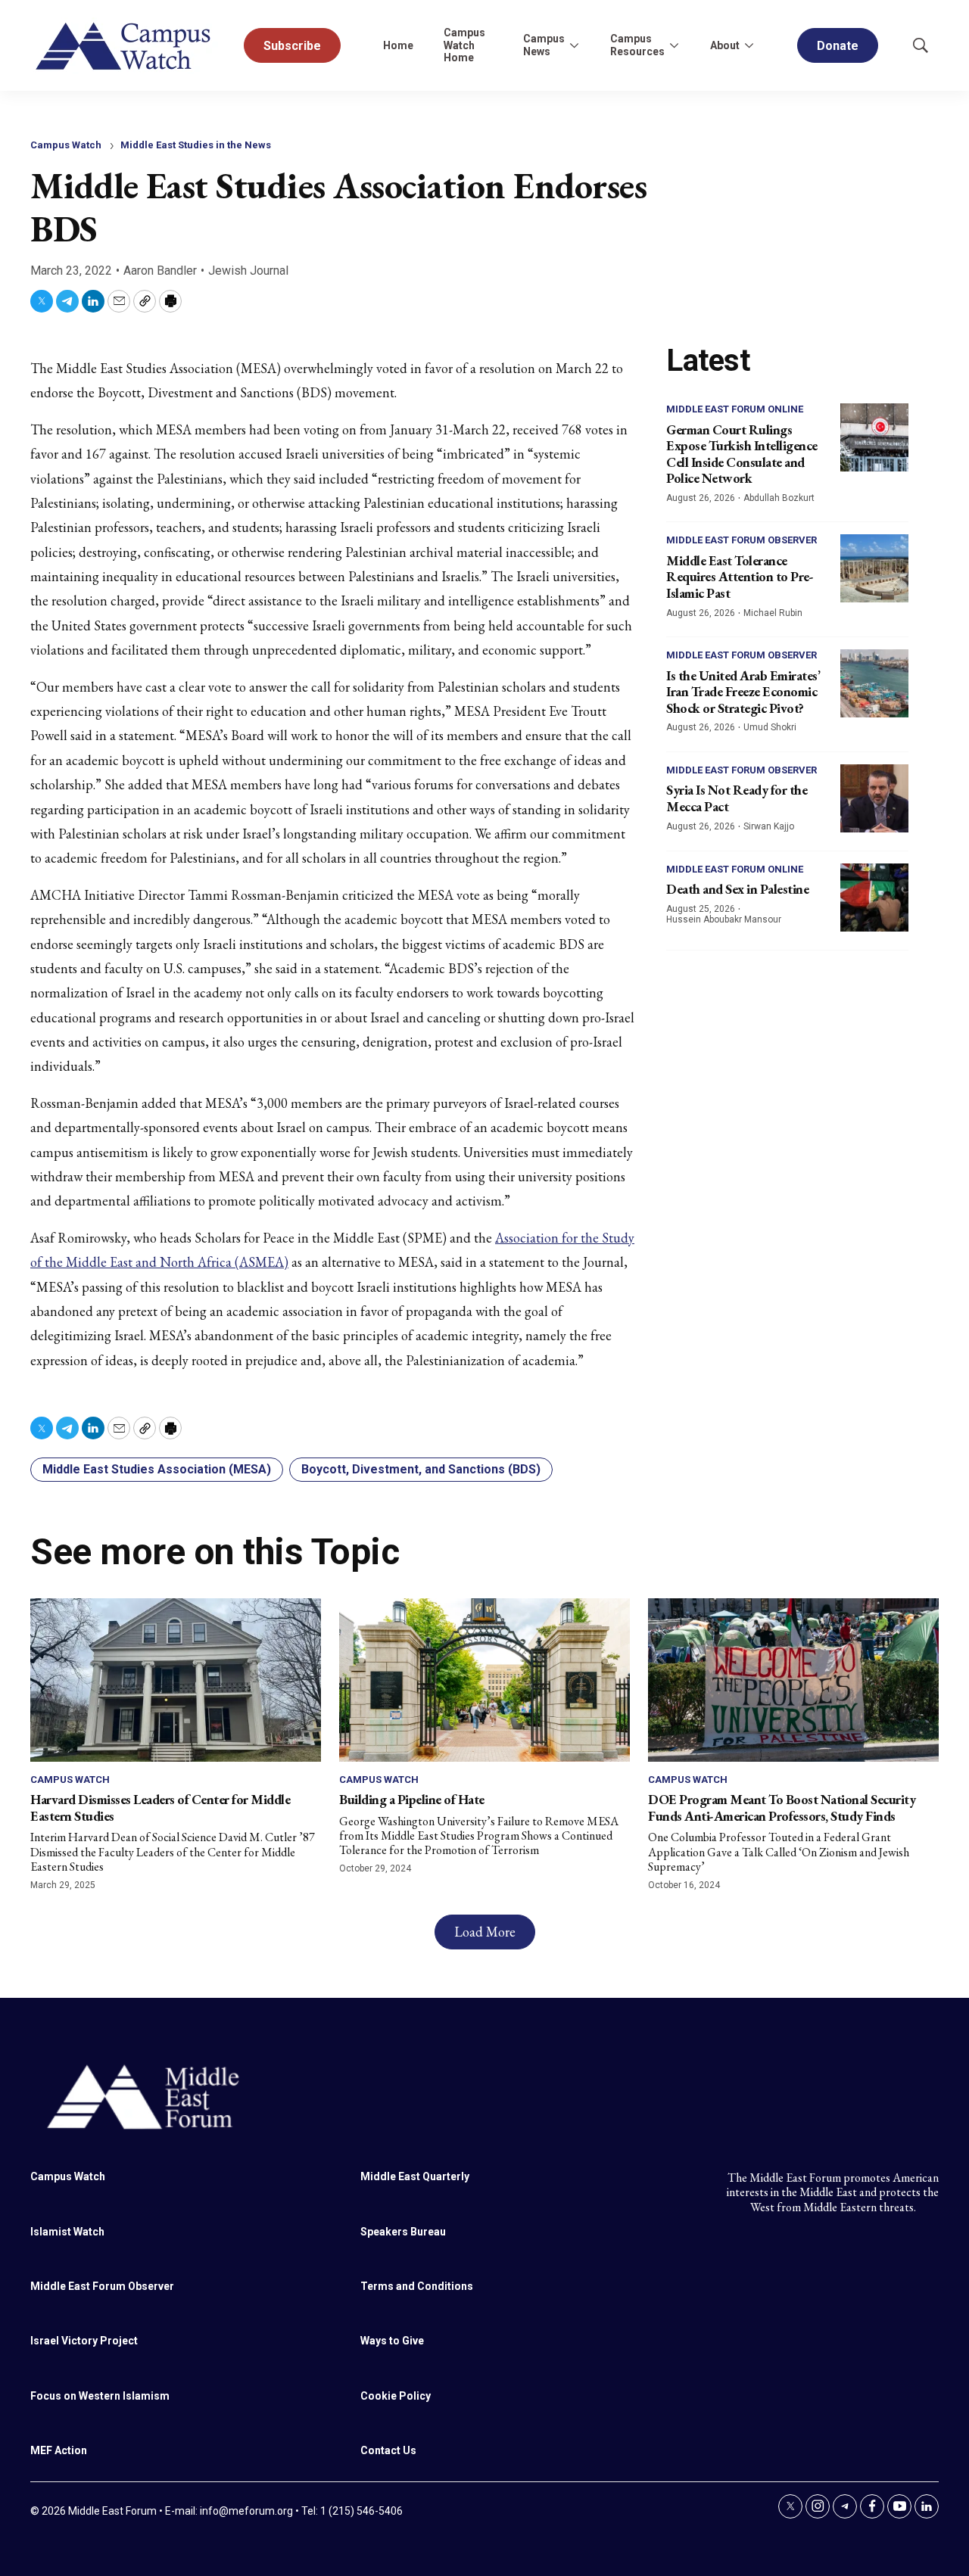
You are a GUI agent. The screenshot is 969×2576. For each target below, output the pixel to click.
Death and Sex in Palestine (737, 889)
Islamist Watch (67, 2232)
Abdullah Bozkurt (779, 498)
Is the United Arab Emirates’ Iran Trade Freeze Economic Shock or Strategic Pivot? (743, 692)
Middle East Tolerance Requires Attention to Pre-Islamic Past (740, 577)
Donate (838, 46)
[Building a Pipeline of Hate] (484, 1680)
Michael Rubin (773, 613)
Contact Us (388, 2450)
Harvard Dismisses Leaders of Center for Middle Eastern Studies (160, 1808)
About (725, 45)
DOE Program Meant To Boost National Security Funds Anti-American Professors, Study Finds (782, 1808)
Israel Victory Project (84, 2341)
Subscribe (292, 46)
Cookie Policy (396, 2396)
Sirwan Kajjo (769, 826)
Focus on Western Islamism (100, 2396)
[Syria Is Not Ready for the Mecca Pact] (874, 798)
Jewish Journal (248, 271)
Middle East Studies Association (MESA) (157, 1469)
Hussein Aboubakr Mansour (724, 919)
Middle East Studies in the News (196, 145)
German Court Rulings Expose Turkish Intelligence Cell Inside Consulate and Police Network (742, 454)
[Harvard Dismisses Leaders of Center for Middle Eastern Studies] (176, 1680)
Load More (485, 1932)
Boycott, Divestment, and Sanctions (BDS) (421, 1469)
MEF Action (59, 2450)
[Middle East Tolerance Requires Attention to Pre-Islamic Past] (874, 568)
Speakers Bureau (403, 2232)
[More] (574, 45)
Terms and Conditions (417, 2286)
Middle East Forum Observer (742, 540)
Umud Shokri (770, 727)
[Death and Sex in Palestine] (874, 898)
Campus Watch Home (464, 45)
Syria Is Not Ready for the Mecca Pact (737, 798)
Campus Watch (66, 145)
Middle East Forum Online (735, 409)
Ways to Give (392, 2341)
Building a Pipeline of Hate (412, 1799)
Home (398, 45)
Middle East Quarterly (415, 2176)
